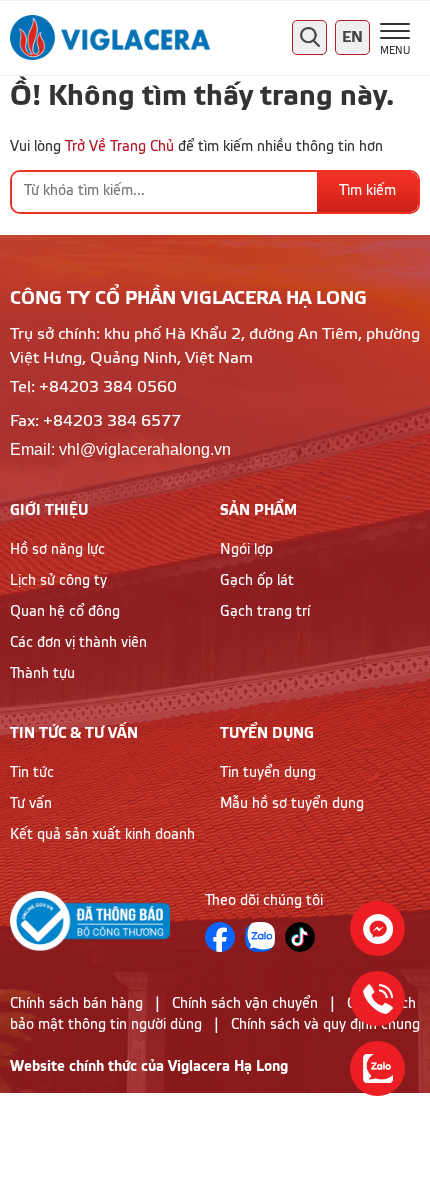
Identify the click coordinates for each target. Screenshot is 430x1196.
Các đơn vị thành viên (78, 643)
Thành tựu (42, 674)
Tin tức (32, 773)
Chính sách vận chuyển (245, 1004)
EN (352, 37)
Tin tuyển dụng (268, 773)
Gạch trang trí (265, 612)
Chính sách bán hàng (76, 1004)
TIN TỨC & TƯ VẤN (74, 733)
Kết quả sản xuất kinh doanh (102, 835)
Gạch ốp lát (257, 581)
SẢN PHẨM (258, 510)
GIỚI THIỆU (49, 510)
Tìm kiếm (367, 191)
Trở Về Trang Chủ (119, 147)
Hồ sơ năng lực (57, 550)
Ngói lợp (246, 550)
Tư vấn (31, 804)
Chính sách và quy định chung (325, 1025)
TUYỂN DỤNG (267, 733)
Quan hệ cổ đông (65, 612)
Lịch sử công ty (58, 581)
